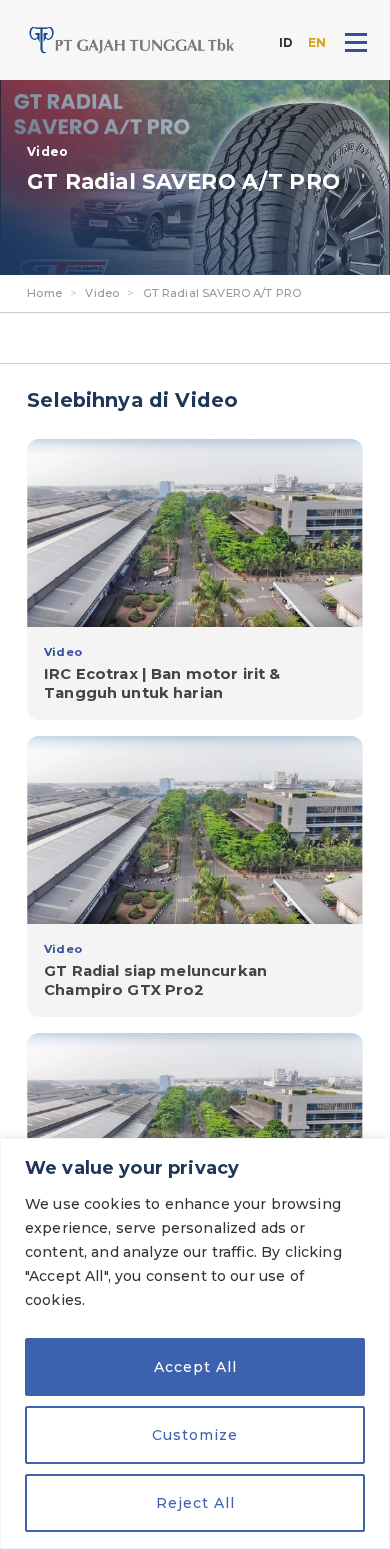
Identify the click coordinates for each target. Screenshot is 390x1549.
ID (286, 42)
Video (102, 293)
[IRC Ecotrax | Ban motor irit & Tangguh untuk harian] (194, 579)
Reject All (195, 1503)
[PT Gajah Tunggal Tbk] (132, 40)
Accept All (195, 1367)
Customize (195, 1435)
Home (44, 293)
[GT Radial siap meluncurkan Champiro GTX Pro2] (194, 876)
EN (317, 42)
